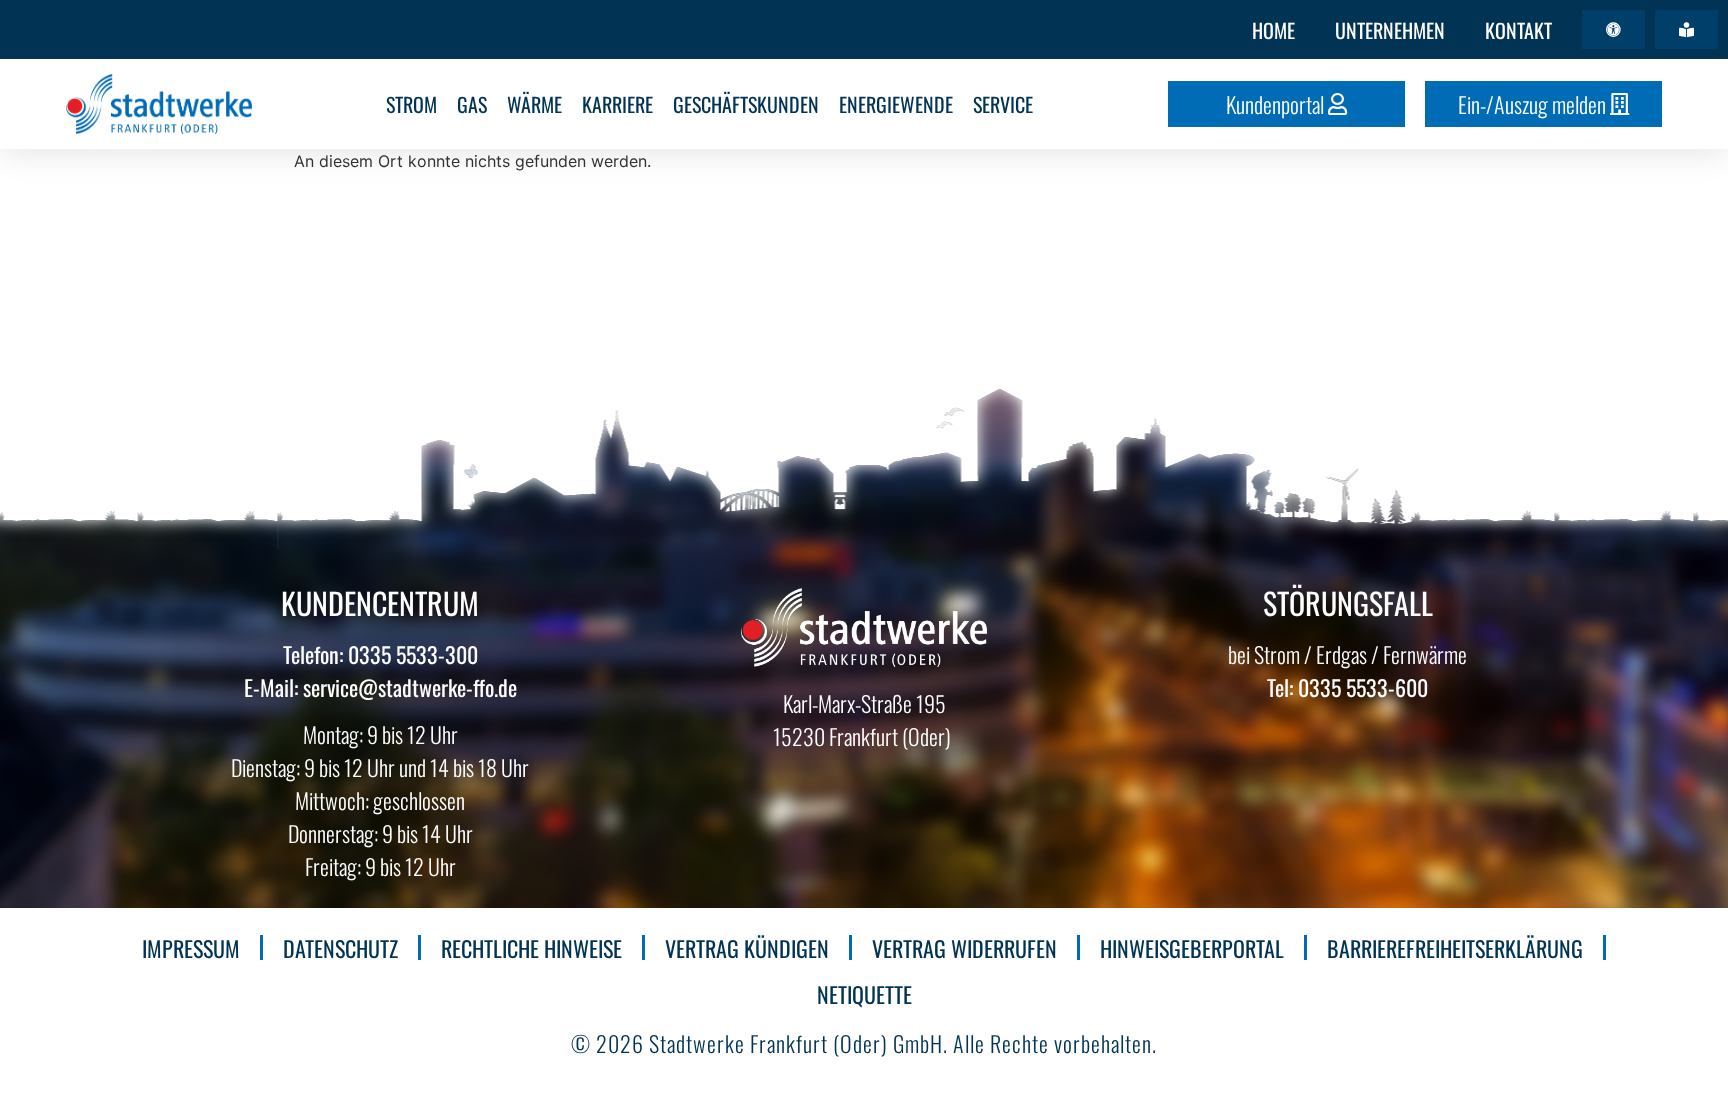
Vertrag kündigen (747, 948)
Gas (472, 104)
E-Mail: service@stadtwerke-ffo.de (380, 687)
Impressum (191, 948)
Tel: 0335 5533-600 (1347, 687)
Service (1003, 104)
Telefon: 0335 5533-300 (380, 654)
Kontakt (1518, 30)
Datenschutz (340, 948)
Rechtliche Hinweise (531, 948)
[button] (1613, 29)
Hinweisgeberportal (1192, 948)
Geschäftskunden (746, 104)
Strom (411, 104)
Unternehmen (1390, 30)
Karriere (617, 104)
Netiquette (864, 994)
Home (1273, 30)
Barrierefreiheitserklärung (1455, 948)
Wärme (534, 104)
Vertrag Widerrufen (964, 948)
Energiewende (896, 104)
